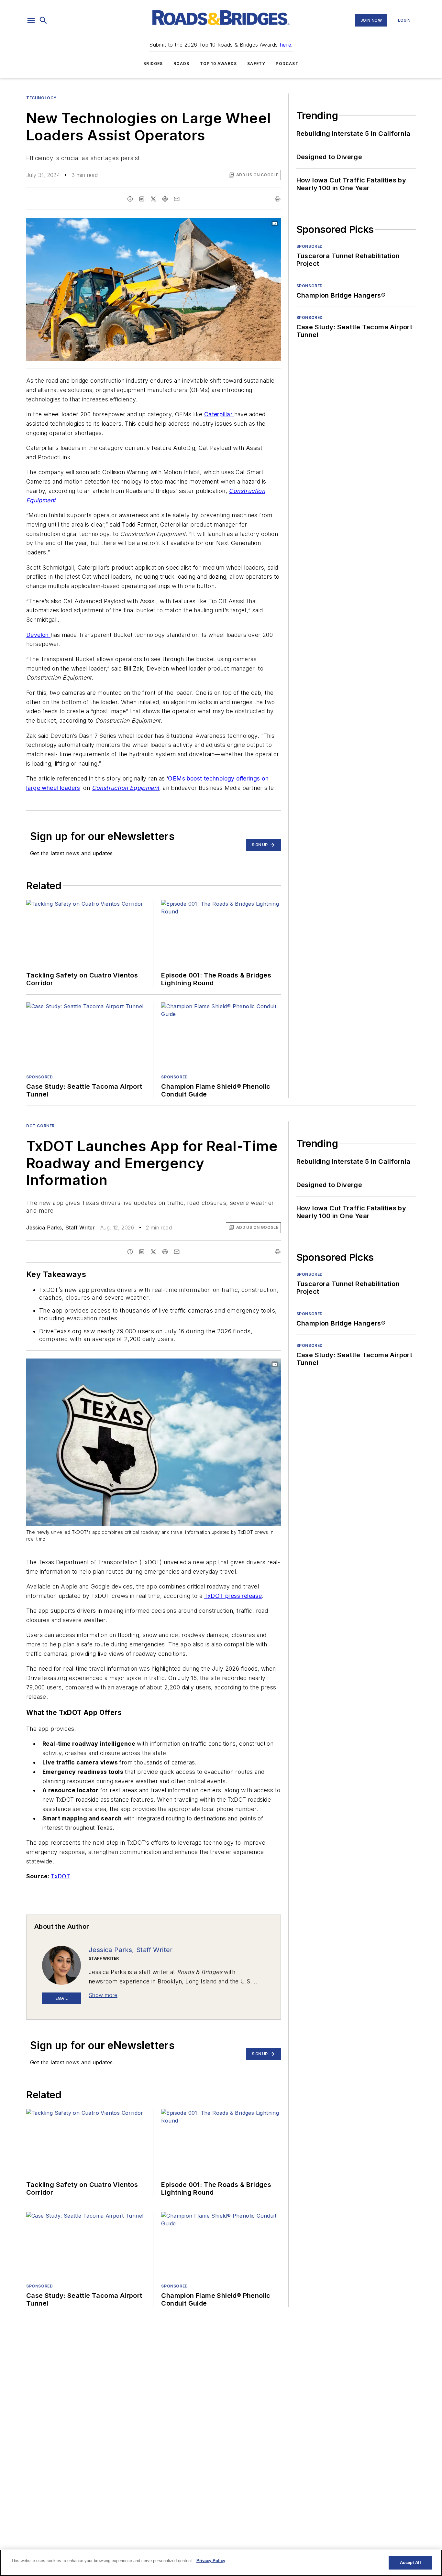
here (286, 45)
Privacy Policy (211, 2561)
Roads (182, 64)
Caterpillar (219, 414)
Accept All (410, 2563)
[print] (278, 199)
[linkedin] (142, 199)
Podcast (287, 64)
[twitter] (153, 199)
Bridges (153, 64)
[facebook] (130, 199)
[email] (177, 199)
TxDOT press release (233, 1596)
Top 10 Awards (219, 64)
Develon (38, 635)
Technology (41, 98)
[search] (43, 20)
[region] (221, 2563)
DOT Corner (40, 1126)
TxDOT (61, 1876)
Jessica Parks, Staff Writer (61, 1228)
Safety (256, 64)
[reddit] (165, 199)
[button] (31, 20)
